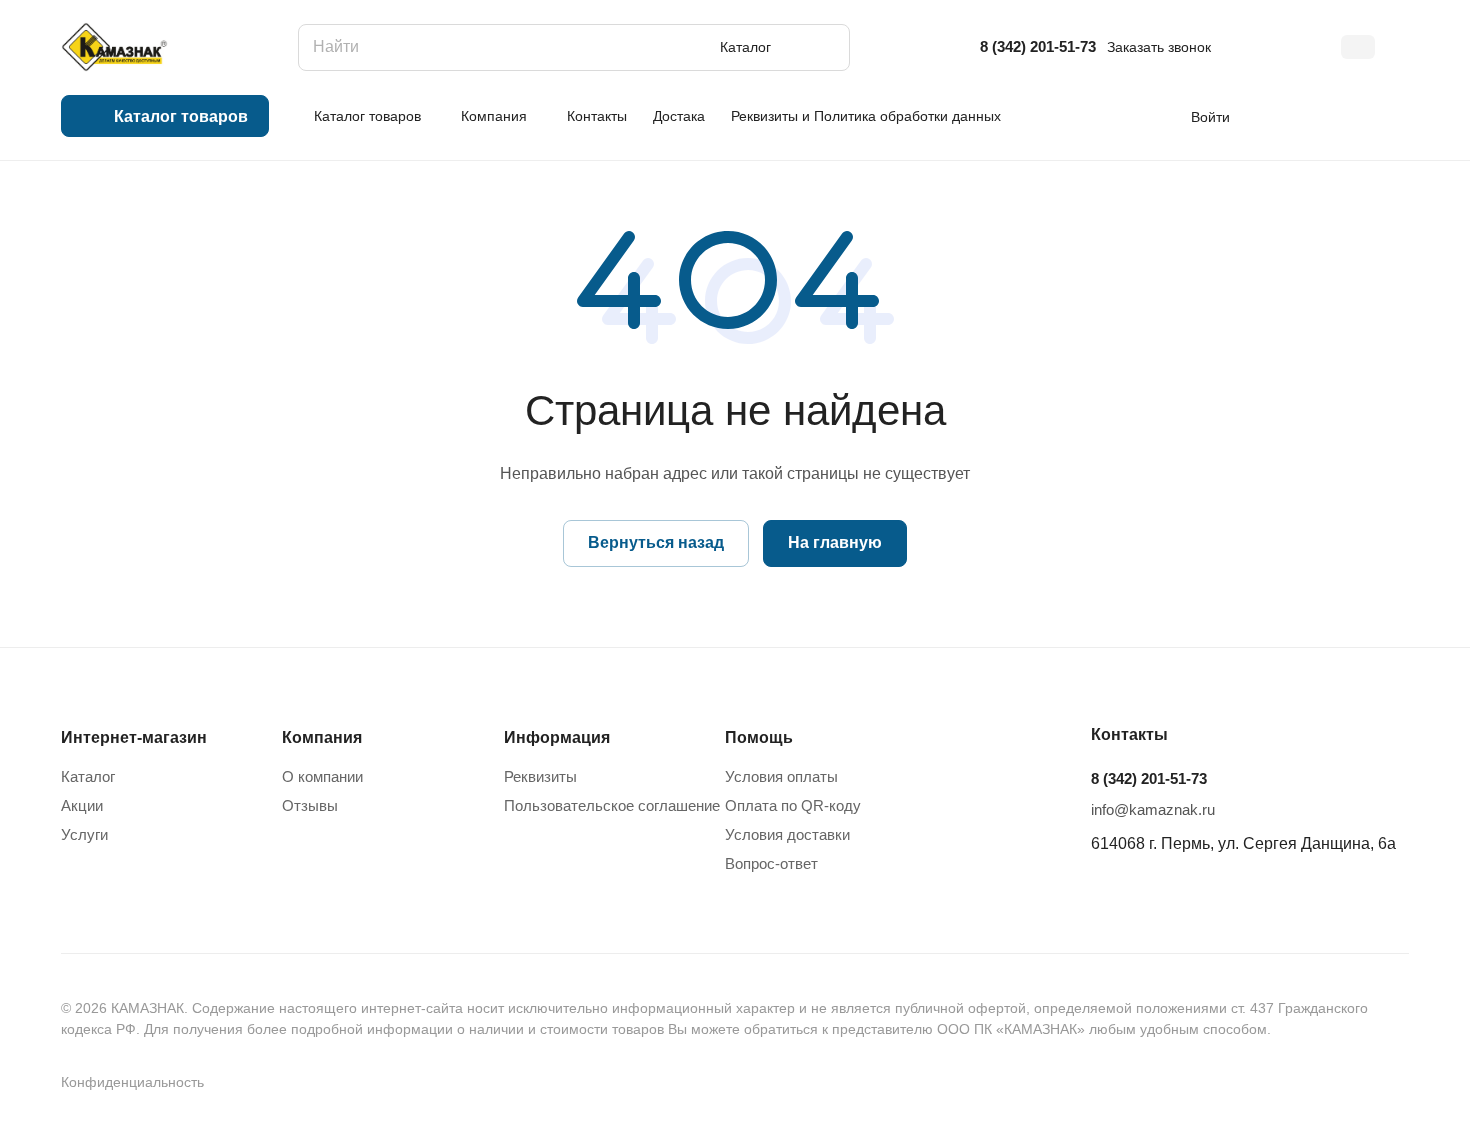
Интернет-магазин (134, 737)
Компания (322, 737)
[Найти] (825, 47)
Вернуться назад (656, 542)
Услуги (84, 834)
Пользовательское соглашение (612, 805)
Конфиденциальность (132, 1082)
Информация (557, 737)
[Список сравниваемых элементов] (1280, 116)
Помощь (759, 737)
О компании (322, 776)
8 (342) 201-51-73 (1038, 46)
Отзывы (310, 805)
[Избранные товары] (1339, 116)
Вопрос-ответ (771, 863)
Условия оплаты (781, 776)
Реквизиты (540, 776)
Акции (82, 805)
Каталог (88, 776)
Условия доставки (787, 834)
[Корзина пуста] (1398, 116)
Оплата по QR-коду (793, 805)
